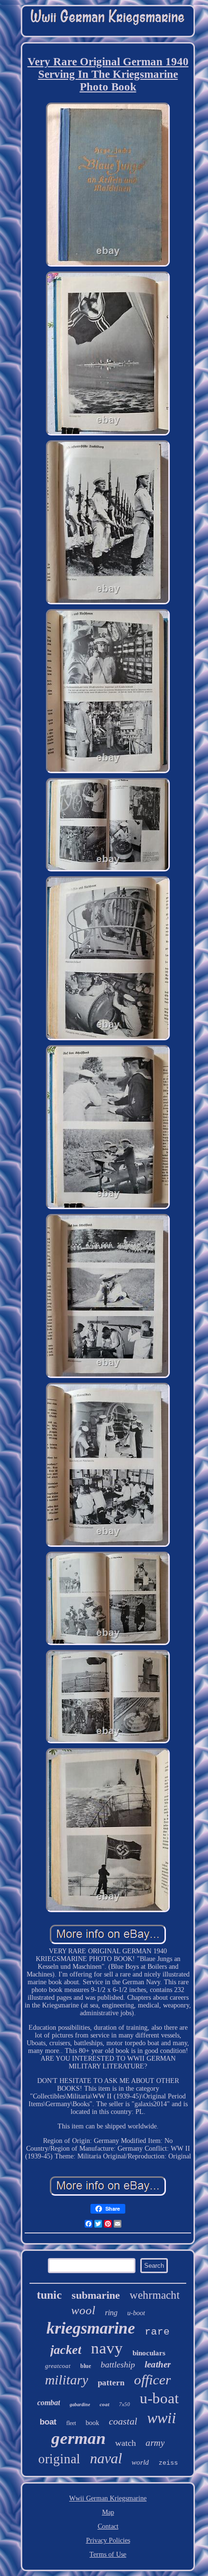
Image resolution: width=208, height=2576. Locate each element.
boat (48, 2422)
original (59, 2459)
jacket (66, 2350)
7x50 (125, 2404)
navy (107, 2348)
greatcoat (58, 2366)
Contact (108, 2526)
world (140, 2462)
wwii (162, 2418)
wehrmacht (155, 2295)
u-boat (159, 2398)
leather (158, 2364)
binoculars (149, 2353)
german (78, 2438)
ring (111, 2313)
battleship (118, 2365)
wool (83, 2310)
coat (104, 2404)
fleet (71, 2423)
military (67, 2380)
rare (157, 2332)
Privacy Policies (108, 2540)
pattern (111, 2383)
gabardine (80, 2404)
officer (152, 2380)
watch (126, 2443)
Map (108, 2512)
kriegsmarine (91, 2328)
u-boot (136, 2313)
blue (86, 2366)
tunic (49, 2295)
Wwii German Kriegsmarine (108, 2498)
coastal (123, 2421)
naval (106, 2458)
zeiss (168, 2463)
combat (49, 2403)
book (92, 2423)
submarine (96, 2295)
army (155, 2443)
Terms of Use (108, 2554)
